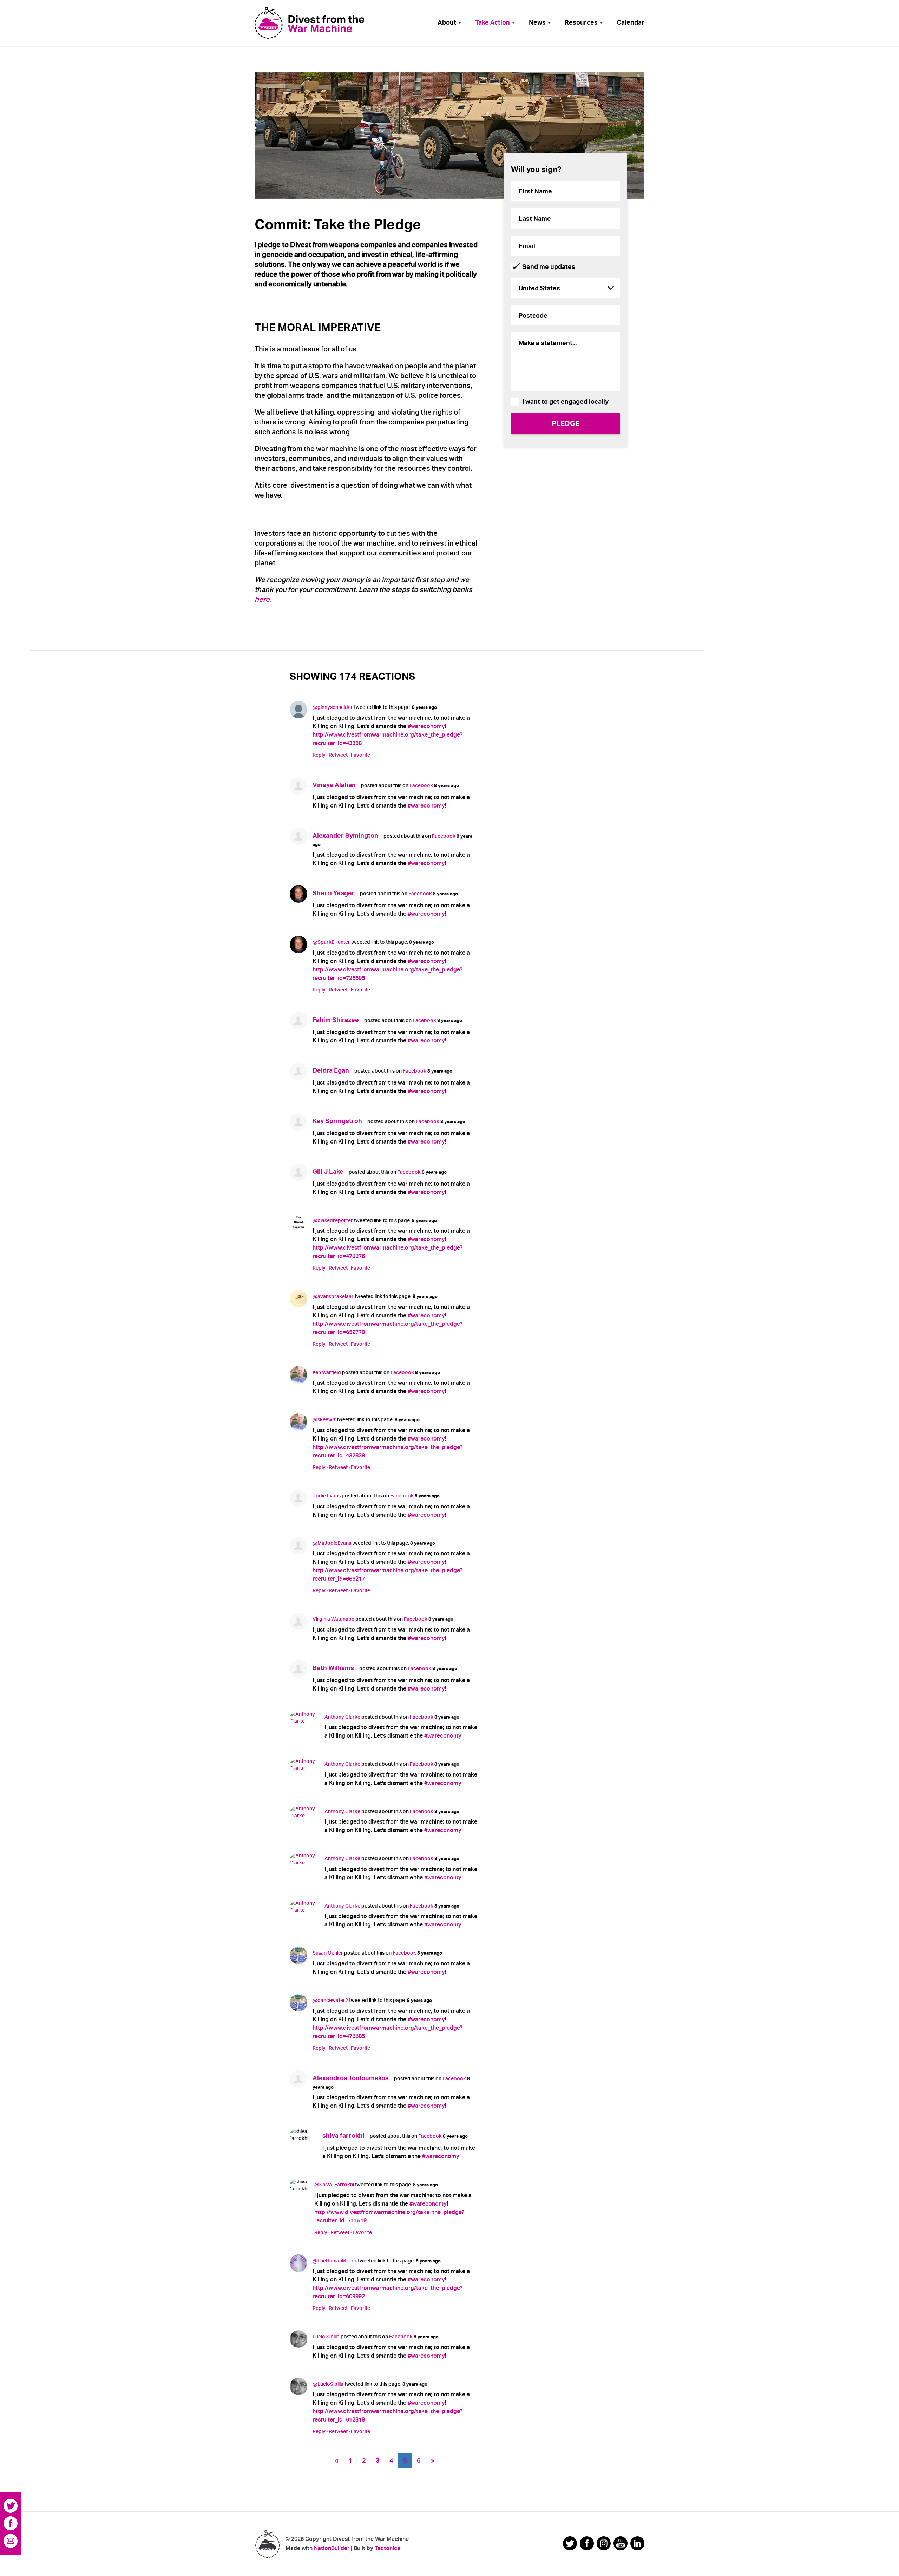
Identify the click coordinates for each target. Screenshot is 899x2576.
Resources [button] (582, 22)
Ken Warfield (327, 1372)
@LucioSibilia (328, 2384)
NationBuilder (332, 2548)
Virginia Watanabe (333, 1619)
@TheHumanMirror (335, 2261)
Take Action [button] (493, 22)
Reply (319, 755)
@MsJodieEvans (332, 1543)
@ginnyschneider (333, 707)
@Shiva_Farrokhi (334, 2185)
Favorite (360, 755)
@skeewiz (324, 1419)
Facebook (421, 785)
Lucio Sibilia (326, 2337)
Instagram (604, 2543)
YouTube (621, 2543)
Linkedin (637, 2543)
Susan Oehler (328, 1953)
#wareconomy (426, 726)
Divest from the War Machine (267, 2544)
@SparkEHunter (331, 942)
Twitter (11, 2506)
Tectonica (388, 2548)
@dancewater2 (330, 2000)
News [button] (538, 22)
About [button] (448, 22)
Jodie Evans (327, 1496)
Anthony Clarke (342, 1717)
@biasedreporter (333, 1220)
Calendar (631, 22)
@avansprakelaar (333, 1296)
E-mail (11, 2541)
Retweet (338, 755)
